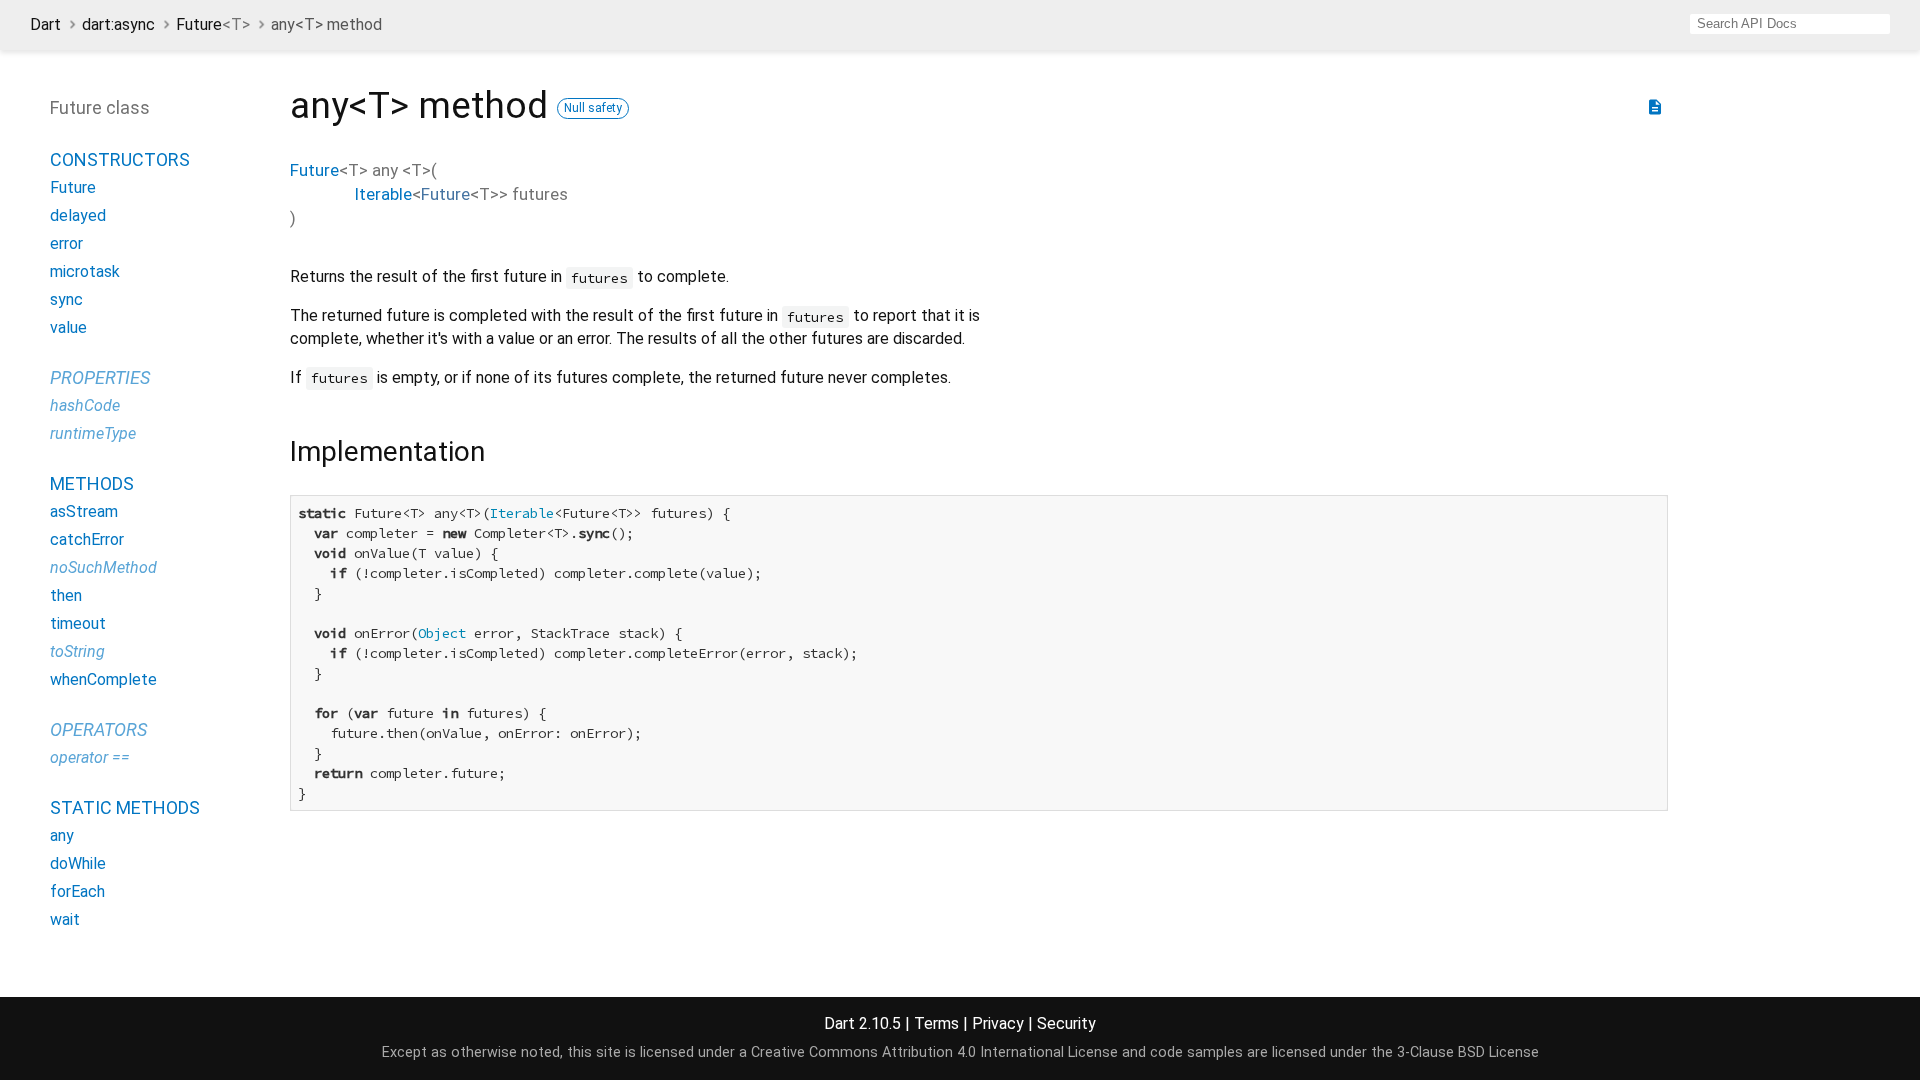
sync (66, 299)
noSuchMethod (103, 567)
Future (213, 24)
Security (1066, 1023)
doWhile (78, 863)
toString (77, 651)
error (66, 243)
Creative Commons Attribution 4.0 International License (934, 1052)
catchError (87, 539)
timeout (78, 623)
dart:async (118, 24)
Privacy (998, 1023)
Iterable (383, 194)
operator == (90, 757)
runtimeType (93, 433)
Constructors (120, 159)
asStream (84, 511)
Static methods (125, 807)
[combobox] (1790, 24)
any (62, 835)
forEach (77, 891)
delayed (78, 215)
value (68, 327)
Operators (98, 729)
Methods (92, 483)
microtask (85, 271)
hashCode (85, 405)
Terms (936, 1023)
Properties (100, 377)
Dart (45, 24)
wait (65, 919)
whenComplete (103, 679)
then (66, 595)
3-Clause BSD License (1468, 1052)
